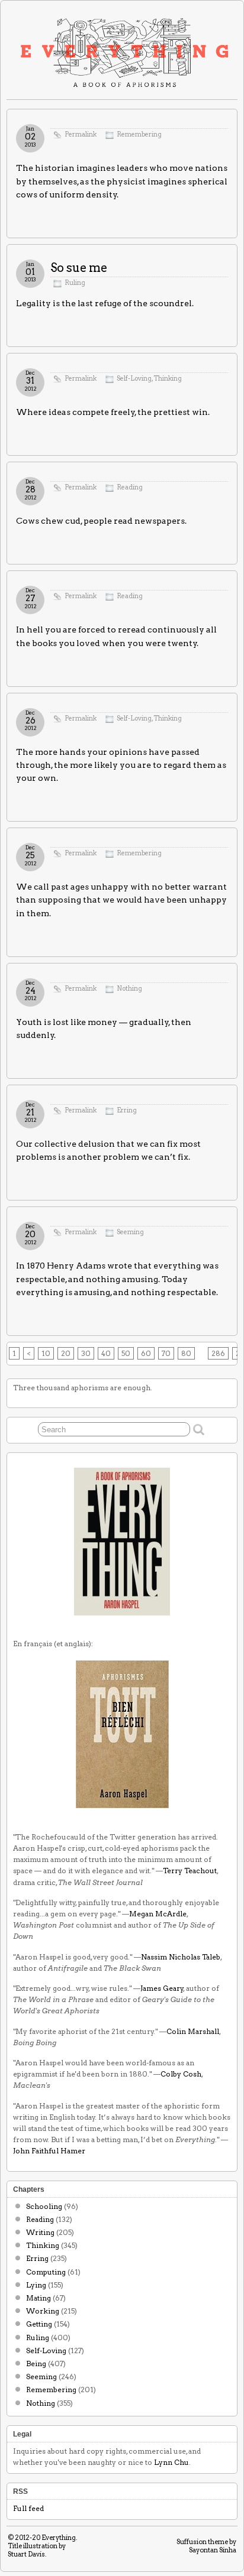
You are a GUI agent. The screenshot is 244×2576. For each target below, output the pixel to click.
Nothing (129, 989)
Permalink (81, 134)
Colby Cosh (181, 2074)
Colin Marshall (193, 2031)
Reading (130, 487)
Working (43, 2311)
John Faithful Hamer (49, 2151)
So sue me (79, 268)
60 (146, 1353)
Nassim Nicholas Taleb (181, 1957)
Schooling (44, 2206)
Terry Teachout (190, 1871)
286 (218, 1353)
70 (166, 1353)
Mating (38, 2298)
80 (186, 1353)
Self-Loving (134, 379)
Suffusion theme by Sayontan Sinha (206, 2546)
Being (36, 2364)
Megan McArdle (158, 1914)
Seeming (130, 1232)
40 (106, 1353)
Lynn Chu (171, 2462)
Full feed (28, 2508)
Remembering (139, 134)
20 (66, 1353)
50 (126, 1353)
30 (86, 1353)
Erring (127, 1110)
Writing (40, 2232)
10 (46, 1353)
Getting (39, 2324)
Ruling (75, 283)
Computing (46, 2272)
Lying (36, 2285)
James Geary (162, 1988)
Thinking (168, 379)
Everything (59, 2538)
